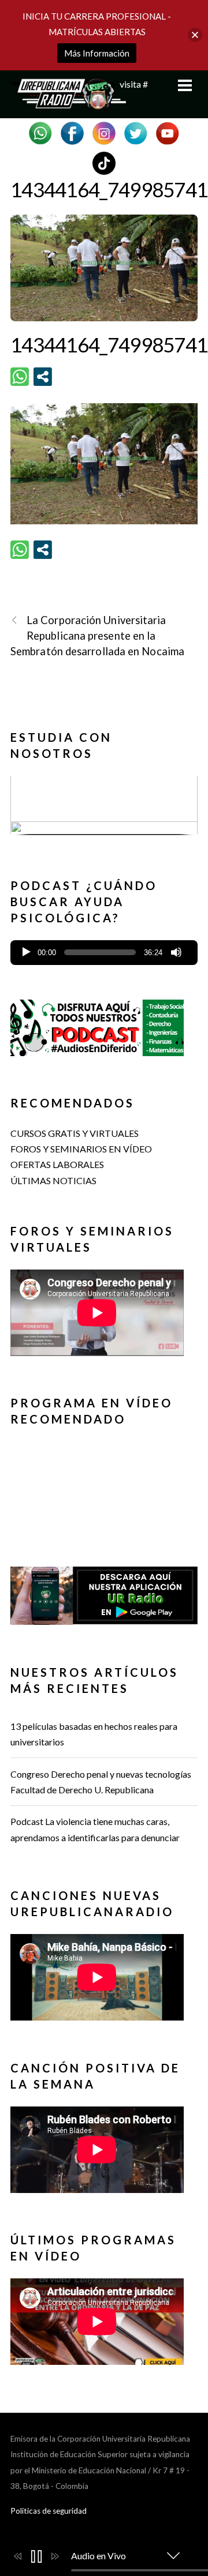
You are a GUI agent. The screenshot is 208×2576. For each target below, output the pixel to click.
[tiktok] (104, 162)
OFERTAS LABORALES (57, 1164)
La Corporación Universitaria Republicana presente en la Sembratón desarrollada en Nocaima (97, 636)
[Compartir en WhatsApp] (20, 377)
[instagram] (104, 132)
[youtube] (168, 132)
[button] (104, 806)
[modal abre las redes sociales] (43, 377)
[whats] (40, 132)
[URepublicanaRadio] (68, 103)
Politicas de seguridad (49, 2511)
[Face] (72, 132)
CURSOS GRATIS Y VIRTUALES (75, 1133)
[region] (104, 809)
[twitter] (136, 132)
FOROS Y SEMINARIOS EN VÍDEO (81, 1149)
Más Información (97, 53)
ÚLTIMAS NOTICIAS (53, 1180)
